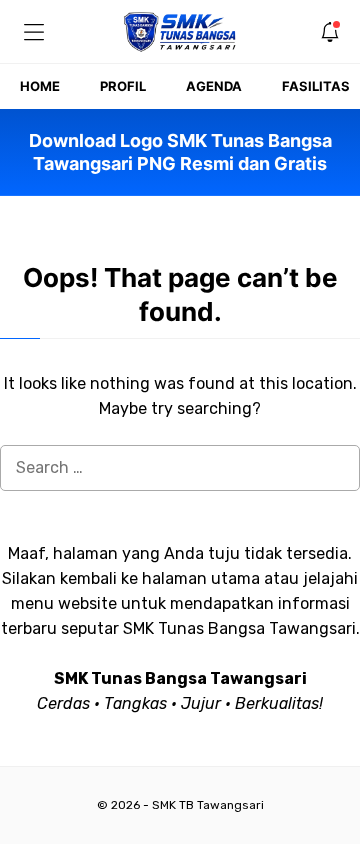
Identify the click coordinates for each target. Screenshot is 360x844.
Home (40, 86)
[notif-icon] (330, 32)
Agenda (214, 86)
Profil (123, 86)
